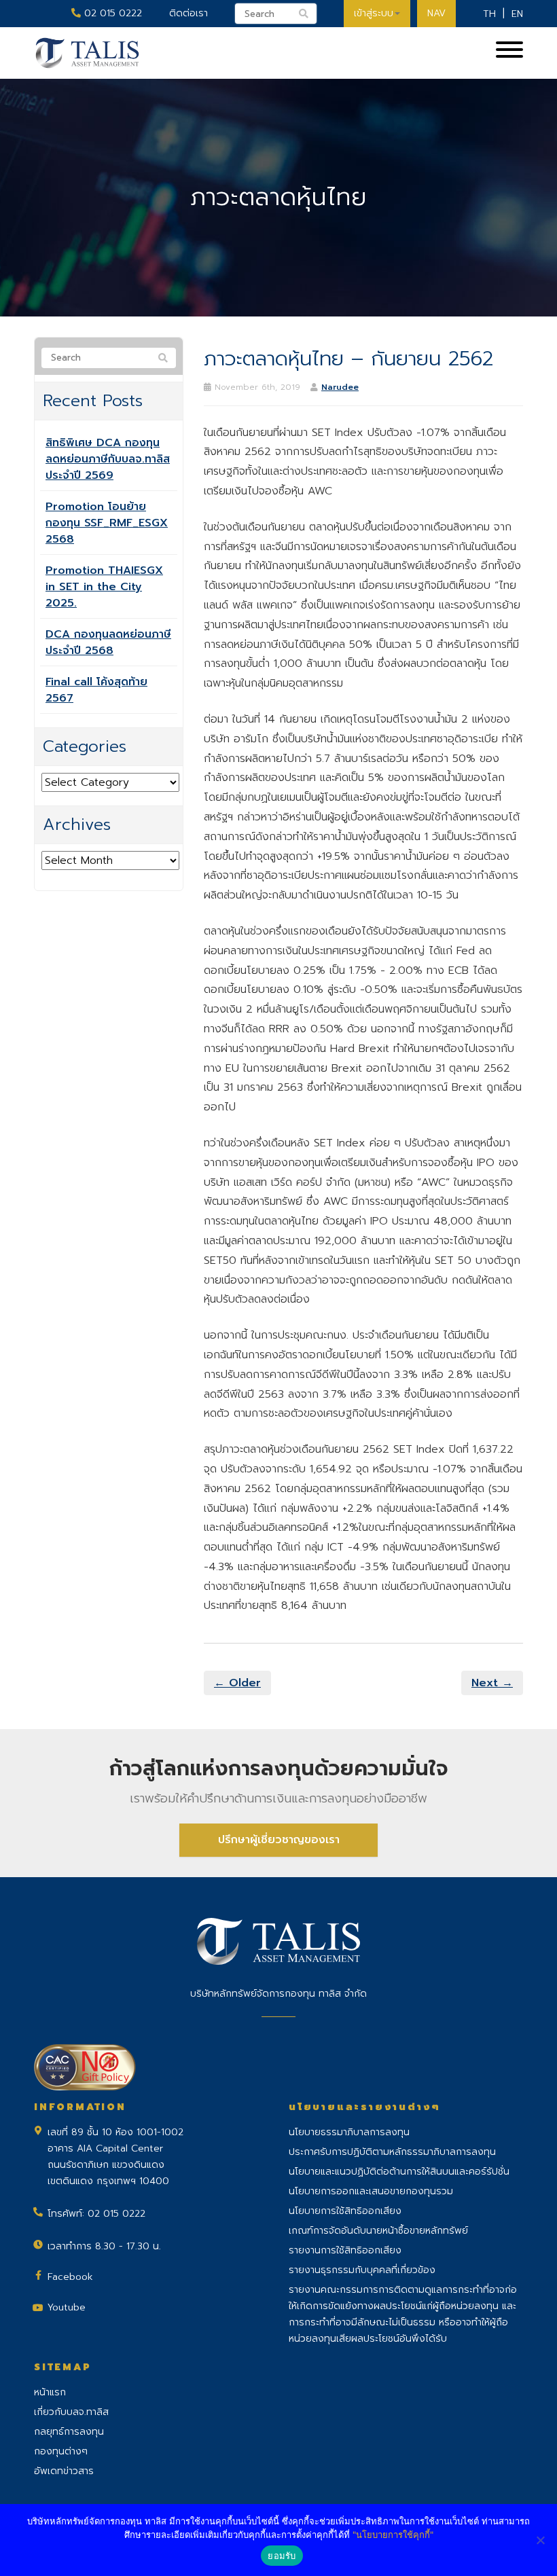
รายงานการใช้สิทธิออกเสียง (345, 2250)
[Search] (163, 359)
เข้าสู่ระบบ (374, 13)
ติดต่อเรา (188, 13)
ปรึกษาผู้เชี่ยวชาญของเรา (279, 1840)
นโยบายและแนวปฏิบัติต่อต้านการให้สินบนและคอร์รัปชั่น (399, 2172)
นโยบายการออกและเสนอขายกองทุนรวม (371, 2191)
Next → (492, 1683)
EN (517, 14)
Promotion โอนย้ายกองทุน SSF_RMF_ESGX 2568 (107, 523)
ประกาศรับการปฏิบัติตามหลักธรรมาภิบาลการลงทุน (392, 2152)
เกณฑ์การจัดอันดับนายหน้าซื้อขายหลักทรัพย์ (378, 2231)
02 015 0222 (111, 13)
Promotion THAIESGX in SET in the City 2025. (104, 587)
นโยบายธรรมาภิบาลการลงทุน (349, 2132)
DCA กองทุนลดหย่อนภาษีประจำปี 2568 (108, 642)
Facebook (70, 2277)
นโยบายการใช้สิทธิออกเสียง (345, 2211)
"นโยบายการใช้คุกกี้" (393, 2535)
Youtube (67, 2307)
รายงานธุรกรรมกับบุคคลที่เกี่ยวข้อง (362, 2270)
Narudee (340, 387)
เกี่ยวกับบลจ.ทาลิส (71, 2412)
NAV (436, 13)
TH (489, 14)
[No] (540, 2540)
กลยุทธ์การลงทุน (69, 2432)
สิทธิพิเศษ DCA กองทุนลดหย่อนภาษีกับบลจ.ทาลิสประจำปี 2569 (108, 459)
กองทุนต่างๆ (61, 2451)
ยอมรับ (282, 2556)
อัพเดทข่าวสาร (64, 2471)
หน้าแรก (50, 2392)
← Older (237, 1683)
